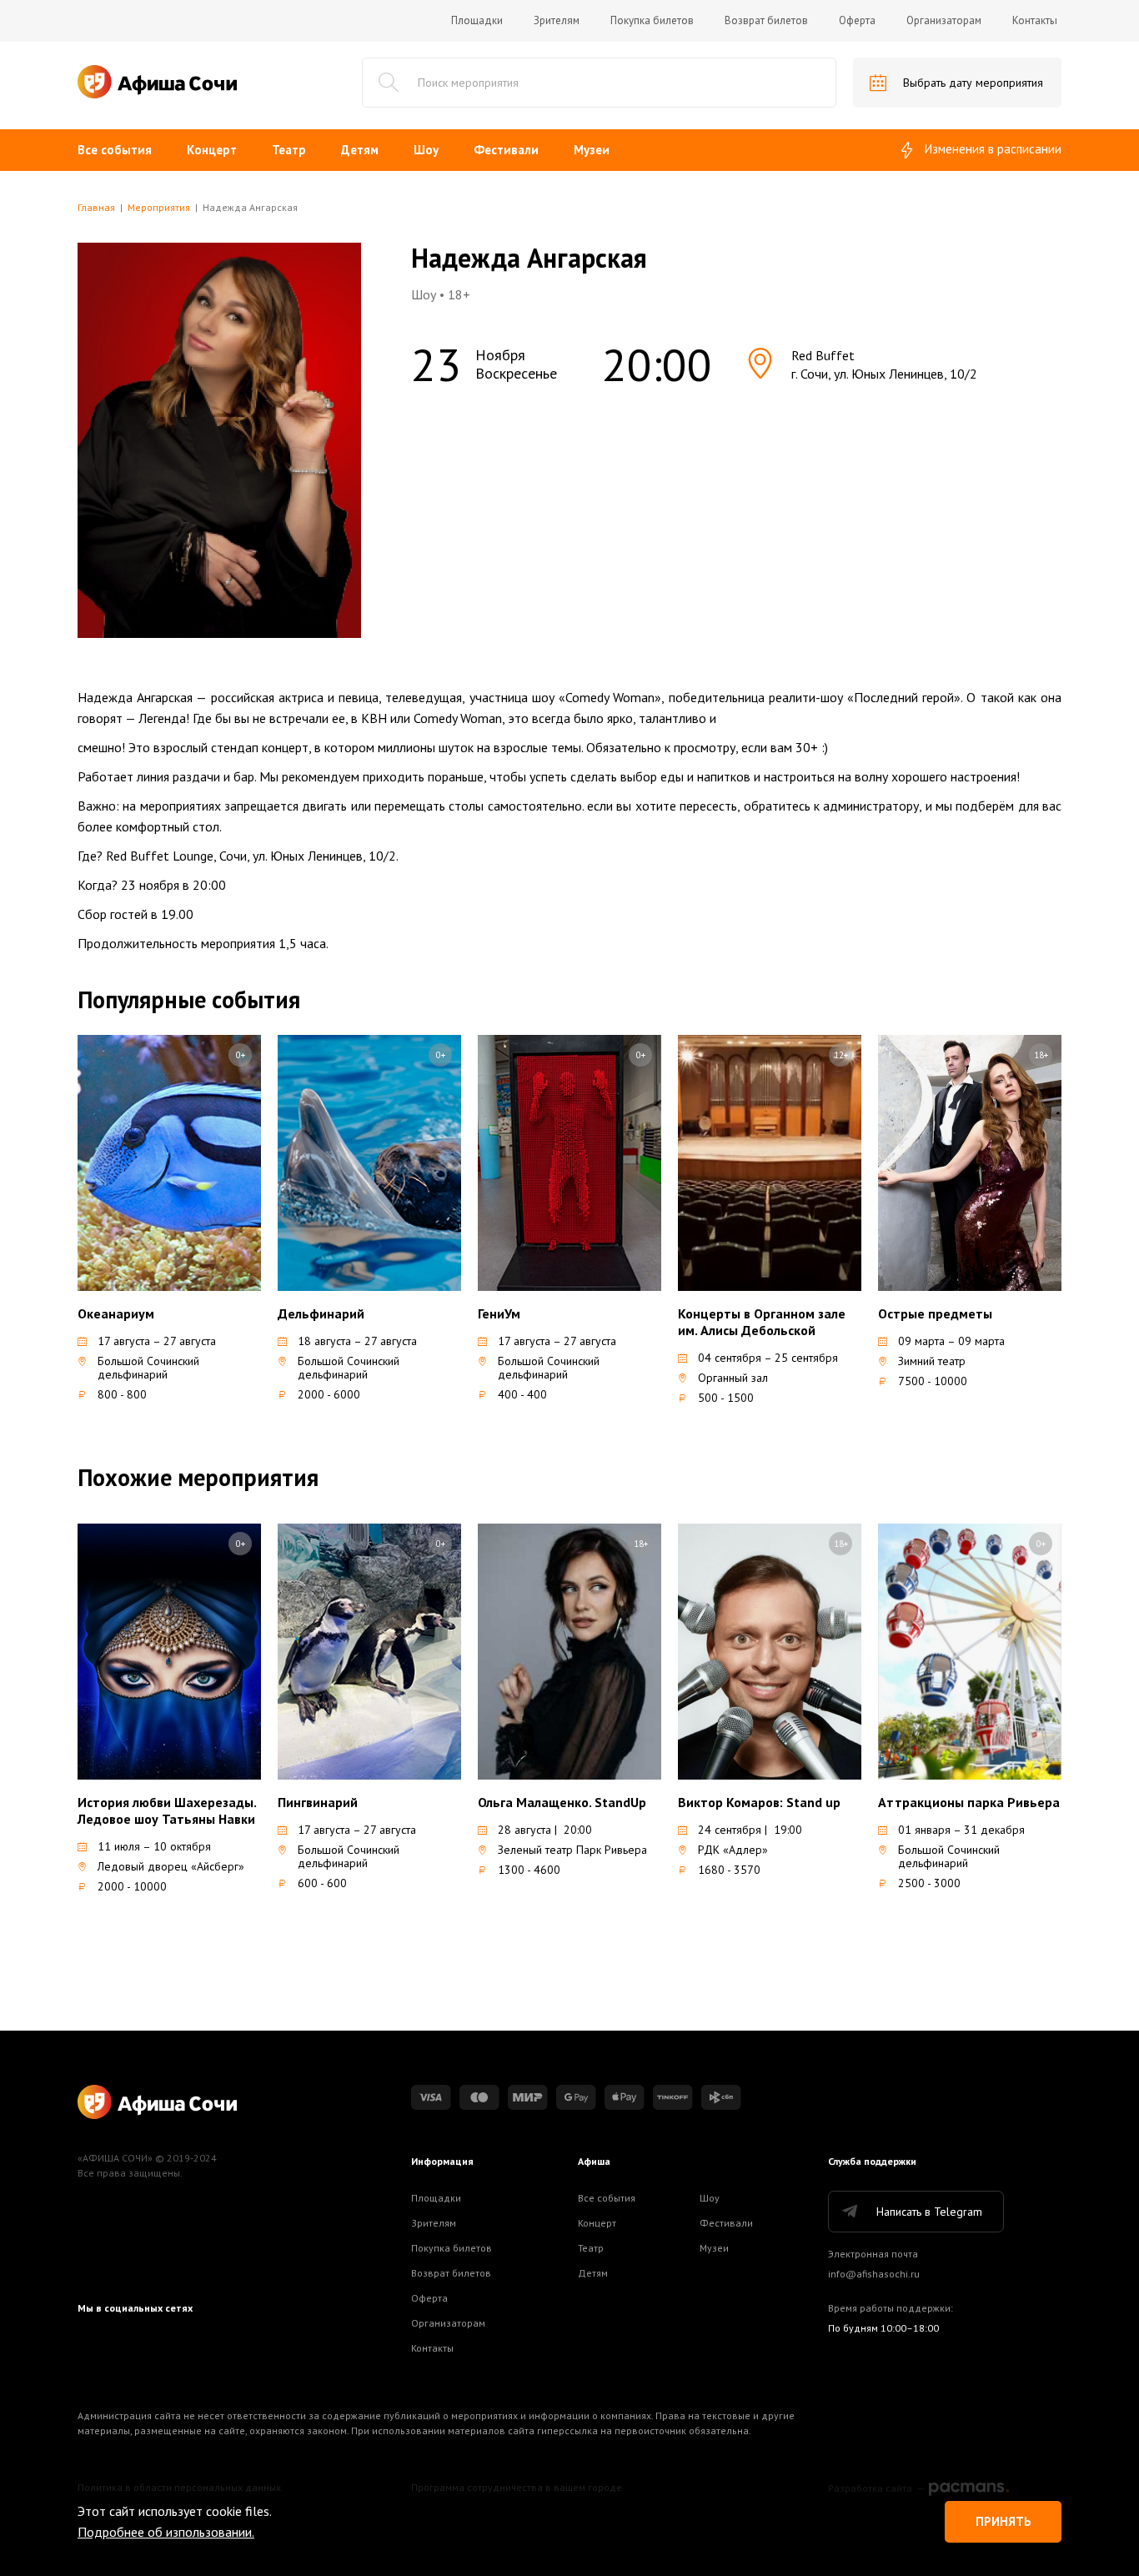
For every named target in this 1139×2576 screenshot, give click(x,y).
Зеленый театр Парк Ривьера (572, 1850)
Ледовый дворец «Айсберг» (171, 1866)
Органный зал (733, 1378)
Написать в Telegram (929, 2212)
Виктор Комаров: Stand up (759, 1802)
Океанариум (116, 1313)
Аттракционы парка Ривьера (969, 1802)
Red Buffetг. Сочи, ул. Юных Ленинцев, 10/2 (884, 364)
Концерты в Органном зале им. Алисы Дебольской (762, 1322)
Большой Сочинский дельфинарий (148, 1368)
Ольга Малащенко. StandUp (562, 1802)
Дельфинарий (321, 1313)
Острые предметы (935, 1313)
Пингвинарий (318, 1802)
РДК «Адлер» (733, 1850)
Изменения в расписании (993, 149)
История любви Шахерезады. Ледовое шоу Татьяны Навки (167, 1810)
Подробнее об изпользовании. (166, 2532)
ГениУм (499, 1313)
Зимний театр (932, 1361)
